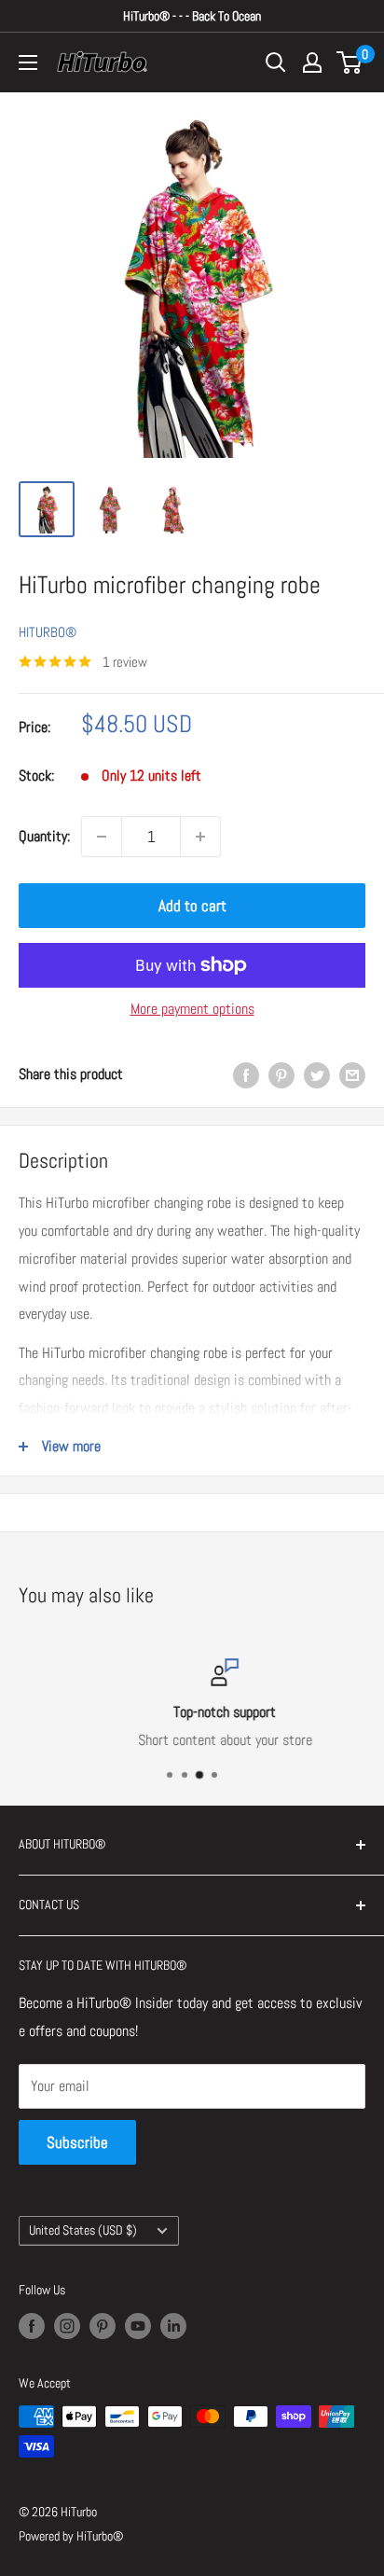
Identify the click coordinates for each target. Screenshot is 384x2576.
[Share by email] (352, 1074)
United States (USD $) (83, 2230)
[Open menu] (28, 62)
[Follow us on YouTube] (138, 2325)
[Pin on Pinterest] (281, 1074)
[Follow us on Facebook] (32, 2325)
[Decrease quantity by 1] (102, 837)
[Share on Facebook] (246, 1074)
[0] (350, 62)
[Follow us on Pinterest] (103, 2325)
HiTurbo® (48, 632)
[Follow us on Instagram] (67, 2325)
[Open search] (276, 62)
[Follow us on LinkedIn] (173, 2325)
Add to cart (192, 906)
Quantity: (44, 836)
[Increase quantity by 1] (200, 837)
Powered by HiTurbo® (71, 2536)
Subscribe (77, 2142)
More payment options (192, 1009)
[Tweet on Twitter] (317, 1074)
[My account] (312, 62)
